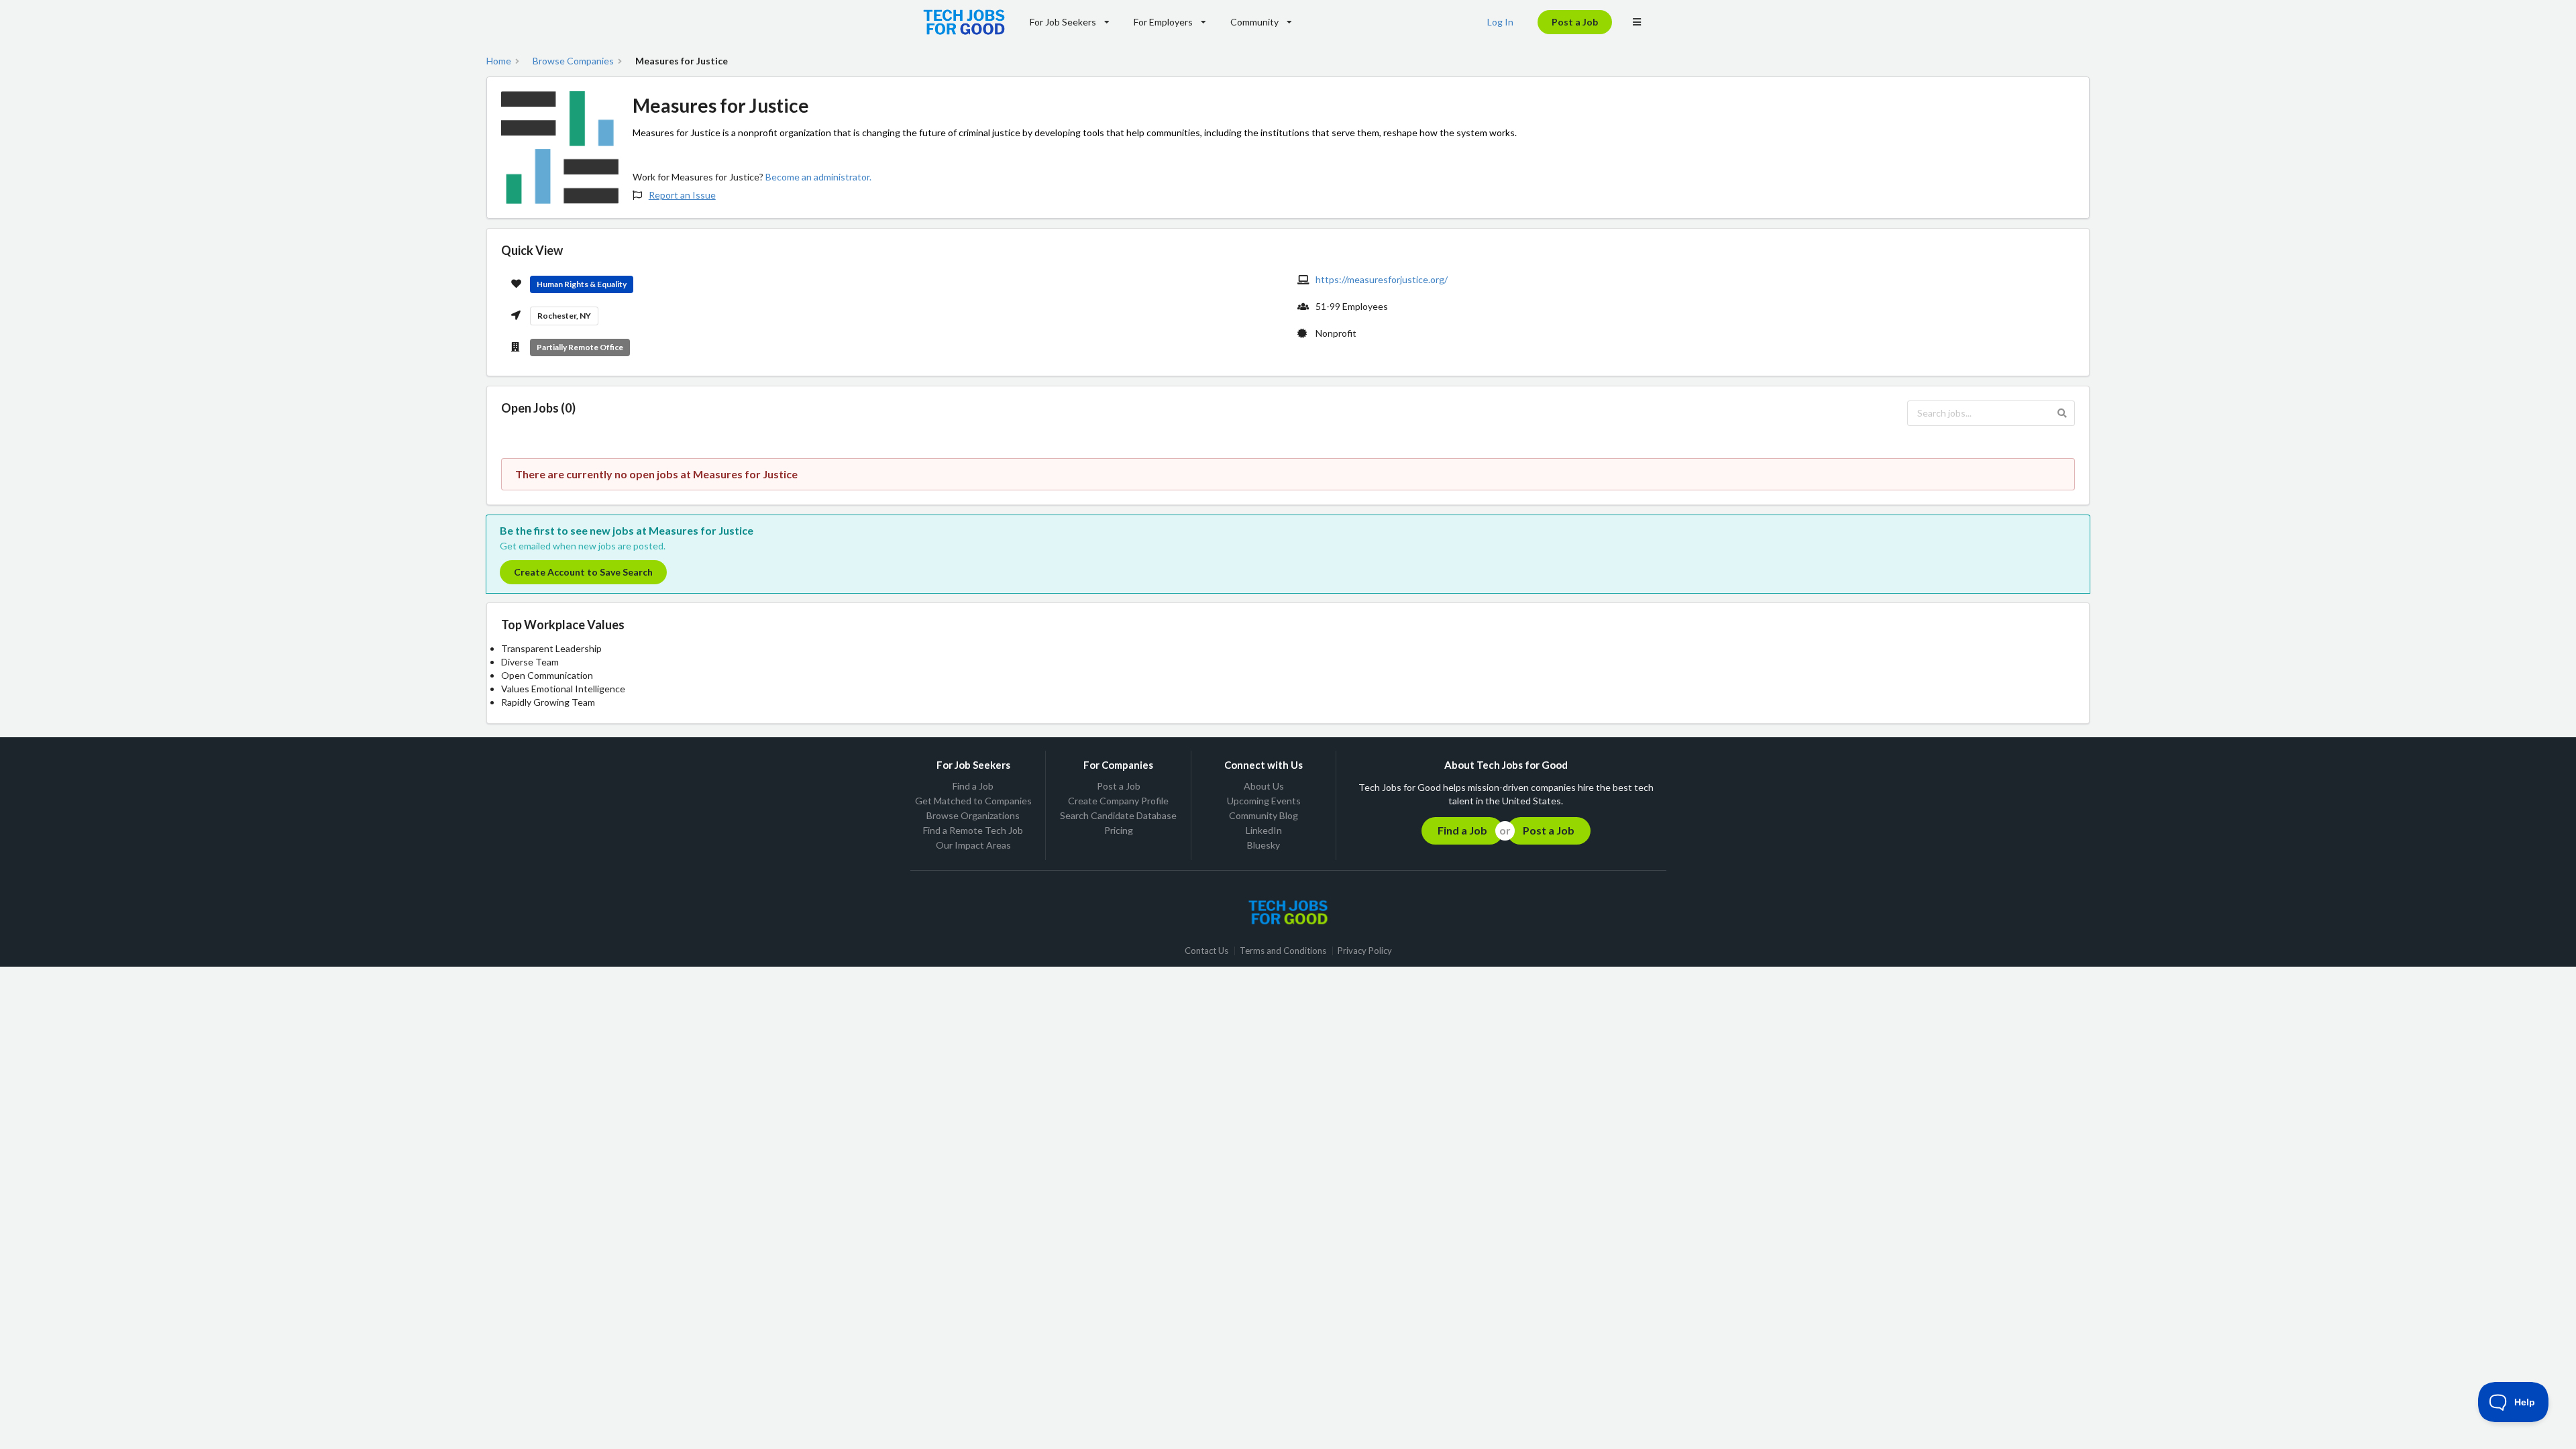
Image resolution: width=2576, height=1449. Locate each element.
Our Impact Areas (973, 845)
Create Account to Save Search (583, 572)
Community (1254, 22)
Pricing (1119, 830)
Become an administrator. (818, 177)
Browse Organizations (973, 815)
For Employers (1163, 22)
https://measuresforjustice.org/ (1382, 279)
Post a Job (1575, 22)
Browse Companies (573, 61)
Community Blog (1264, 815)
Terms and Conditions (1283, 951)
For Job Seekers (1063, 22)
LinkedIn (1264, 830)
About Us (1264, 786)
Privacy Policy (1365, 951)
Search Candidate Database (1118, 815)
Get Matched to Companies (973, 801)
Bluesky (1264, 845)
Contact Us (1206, 951)
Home (499, 61)
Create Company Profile (1118, 801)
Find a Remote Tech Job (973, 830)
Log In (1500, 22)
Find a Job (973, 786)
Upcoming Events (1264, 801)
